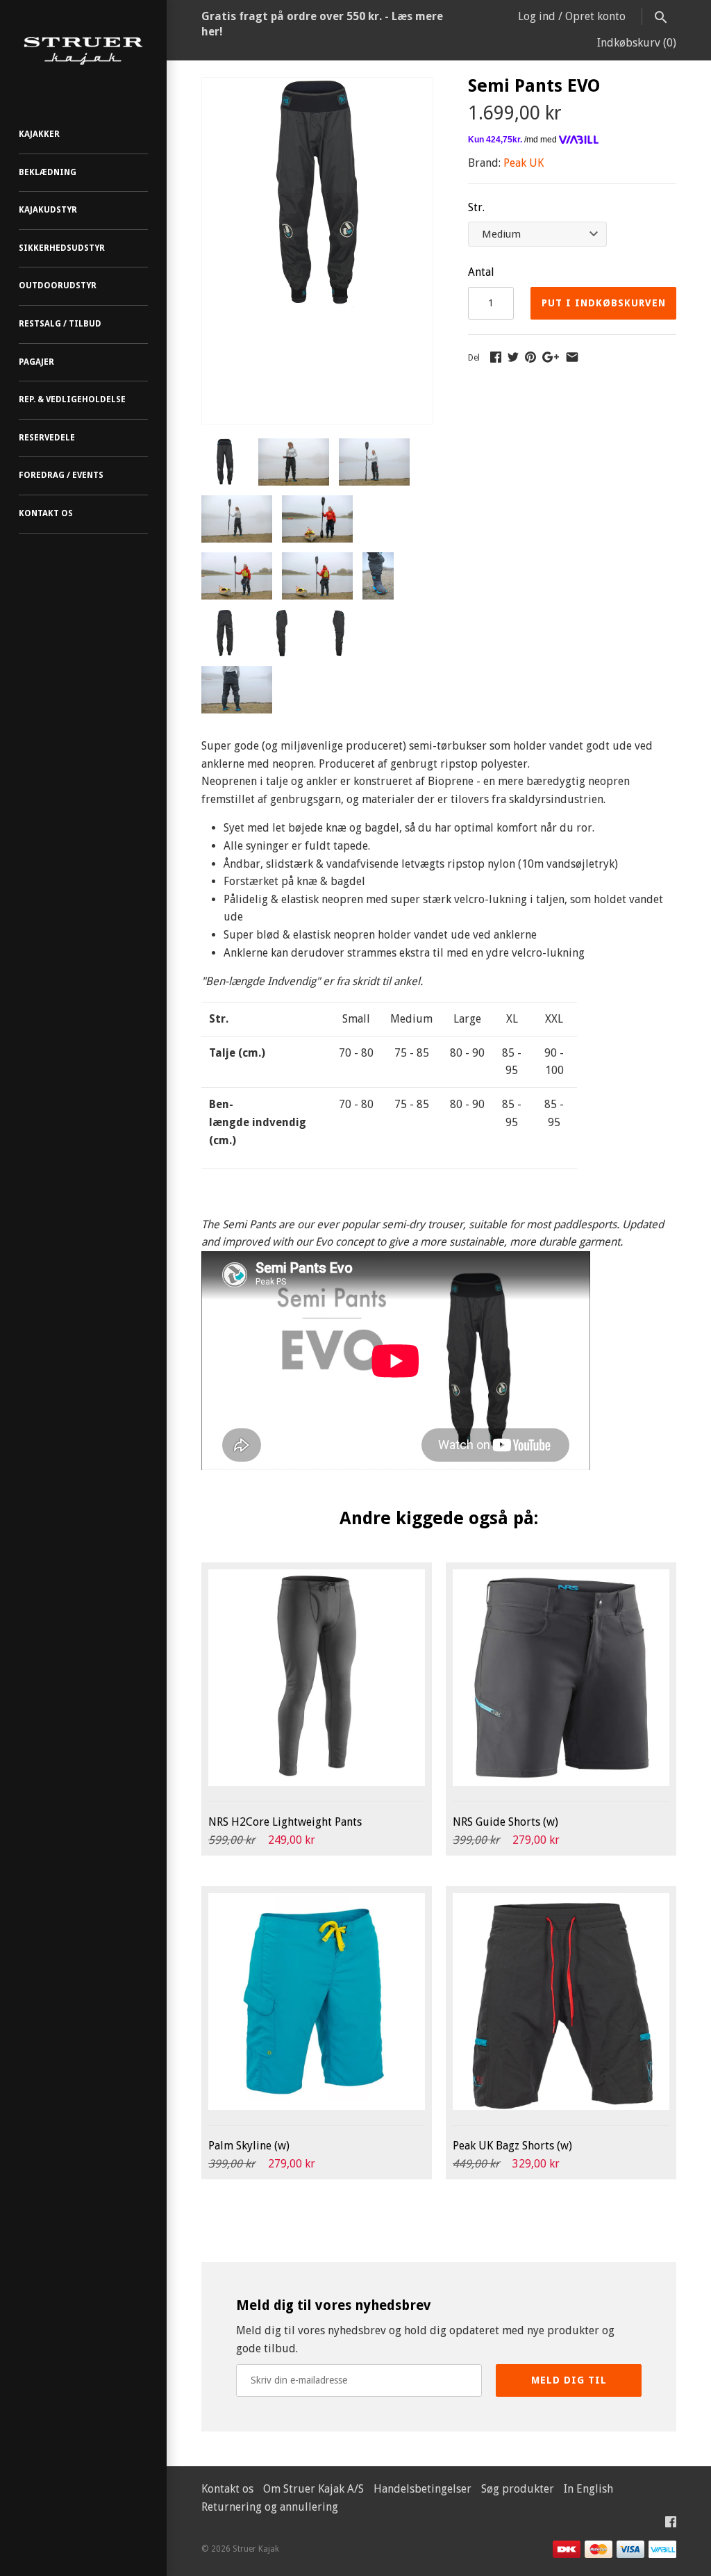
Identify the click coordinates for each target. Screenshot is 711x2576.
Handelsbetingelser (423, 2489)
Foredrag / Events (61, 475)
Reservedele (47, 438)
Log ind (537, 16)
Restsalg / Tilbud (60, 324)
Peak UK (524, 163)
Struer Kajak (256, 2549)
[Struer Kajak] (83, 51)
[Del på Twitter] (513, 357)
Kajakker (39, 134)
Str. (476, 207)
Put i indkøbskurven (604, 303)
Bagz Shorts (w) (512, 2146)
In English (588, 2489)
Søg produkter (518, 2489)
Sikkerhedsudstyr (62, 248)
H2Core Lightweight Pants (285, 1822)
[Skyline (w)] (317, 2001)
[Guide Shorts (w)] (561, 1678)
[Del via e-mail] (572, 357)
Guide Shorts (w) (505, 1822)
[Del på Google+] (551, 357)
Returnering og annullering (270, 2507)
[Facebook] (671, 2525)
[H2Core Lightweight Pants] (317, 1678)
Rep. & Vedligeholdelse (72, 399)
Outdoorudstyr (58, 286)
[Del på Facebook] (496, 357)
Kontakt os (46, 513)
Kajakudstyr (48, 210)
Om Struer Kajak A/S (313, 2489)
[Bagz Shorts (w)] (561, 2001)
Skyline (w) (249, 2146)
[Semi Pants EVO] (317, 86)
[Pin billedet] (530, 357)
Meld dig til (569, 2380)
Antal (481, 272)
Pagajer (36, 362)
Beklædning (48, 172)
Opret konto (595, 16)
